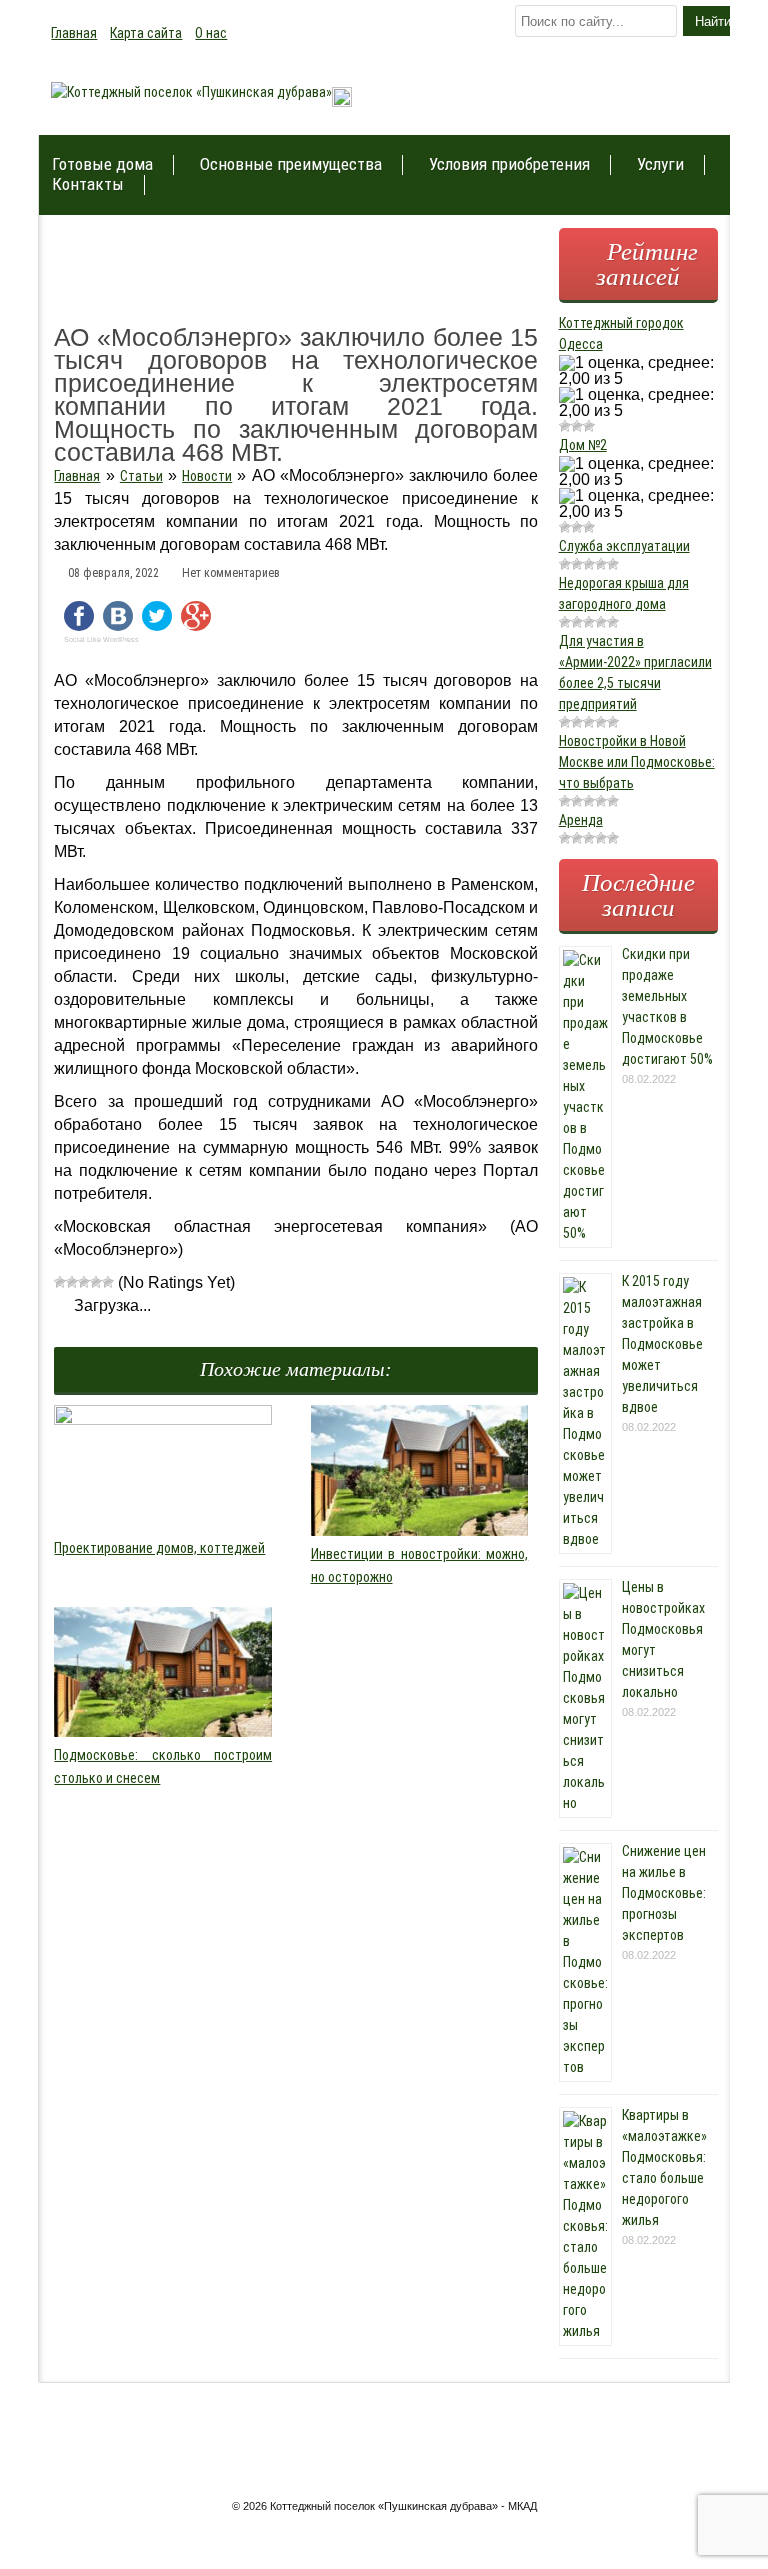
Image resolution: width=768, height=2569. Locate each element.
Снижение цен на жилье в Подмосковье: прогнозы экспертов (664, 1893)
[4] (96, 1282)
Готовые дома (102, 164)
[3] (84, 1282)
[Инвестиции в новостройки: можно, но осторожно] (420, 1531)
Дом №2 (583, 445)
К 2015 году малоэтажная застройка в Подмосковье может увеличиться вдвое (662, 1344)
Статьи (141, 476)
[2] (72, 1282)
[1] (60, 1282)
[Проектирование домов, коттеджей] (163, 1420)
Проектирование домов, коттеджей (159, 1548)
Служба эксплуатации (624, 546)
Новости (207, 476)
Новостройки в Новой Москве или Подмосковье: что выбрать (637, 762)
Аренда (581, 820)
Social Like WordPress (101, 640)
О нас (211, 33)
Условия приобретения (509, 164)
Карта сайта (146, 33)
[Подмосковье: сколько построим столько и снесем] (163, 1732)
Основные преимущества (291, 164)
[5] (108, 1282)
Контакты (88, 184)
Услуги (660, 164)
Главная (74, 33)
